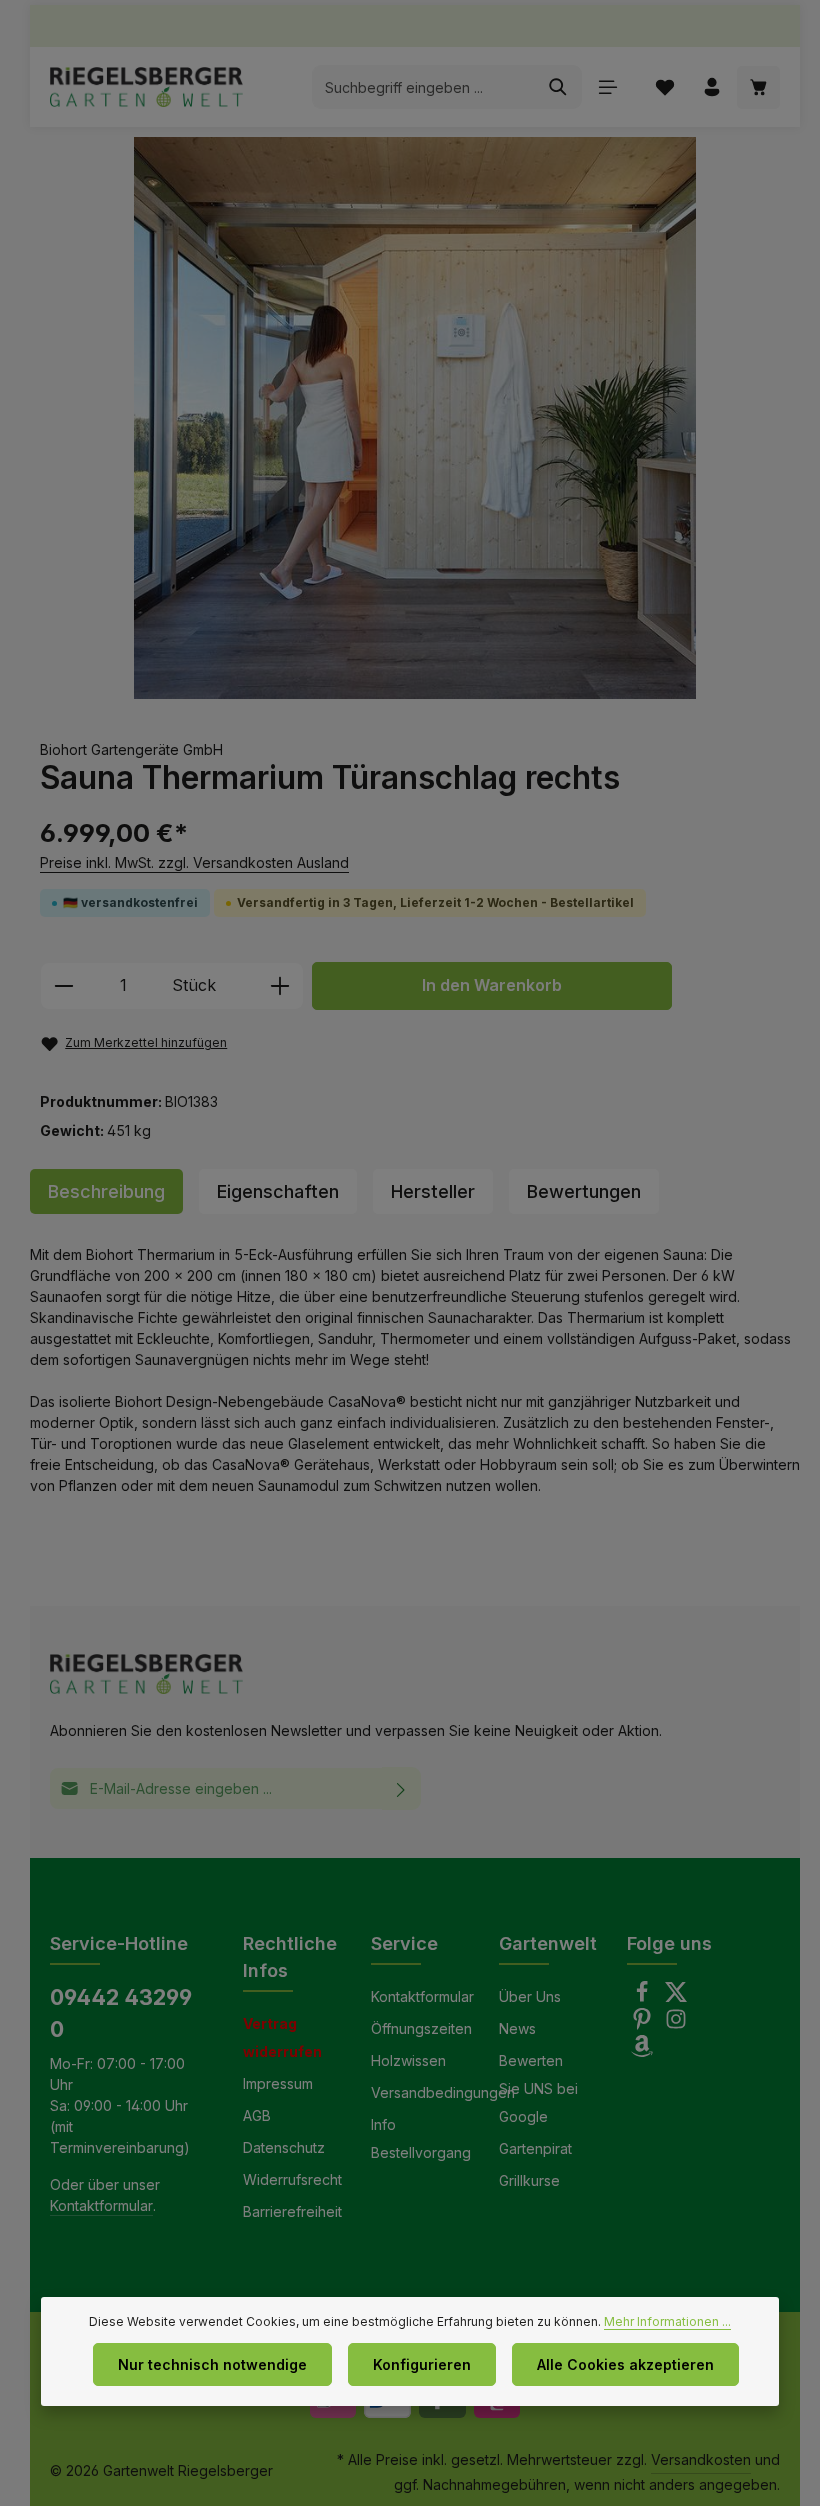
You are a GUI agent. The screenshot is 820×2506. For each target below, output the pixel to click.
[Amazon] (642, 2051)
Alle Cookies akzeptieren (625, 2364)
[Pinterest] (644, 2024)
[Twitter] (676, 1997)
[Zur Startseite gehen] (146, 87)
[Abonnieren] (401, 1788)
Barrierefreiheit (292, 2211)
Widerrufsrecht (292, 2179)
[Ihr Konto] (711, 87)
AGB (257, 2115)
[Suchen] (558, 87)
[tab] (106, 1191)
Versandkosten (701, 2459)
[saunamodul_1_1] (414, 418)
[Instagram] (676, 2024)
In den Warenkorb (492, 985)
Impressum (278, 2083)
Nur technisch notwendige (212, 2364)
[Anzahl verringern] (63, 986)
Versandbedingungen (443, 2092)
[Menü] (607, 87)
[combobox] (424, 87)
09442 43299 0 (121, 2013)
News (517, 2028)
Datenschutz (284, 2147)
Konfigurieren (422, 2364)
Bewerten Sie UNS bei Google (538, 2088)
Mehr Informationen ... (667, 2321)
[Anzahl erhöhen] (280, 986)
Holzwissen (408, 2060)
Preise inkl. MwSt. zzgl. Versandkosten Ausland (194, 862)
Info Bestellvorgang (421, 2138)
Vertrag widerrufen (282, 2037)
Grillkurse (529, 2180)
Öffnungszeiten (421, 2028)
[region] (415, 418)
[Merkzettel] (664, 87)
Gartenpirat (535, 2148)
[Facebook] (644, 1997)
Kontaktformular (101, 2205)
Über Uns (530, 1996)
